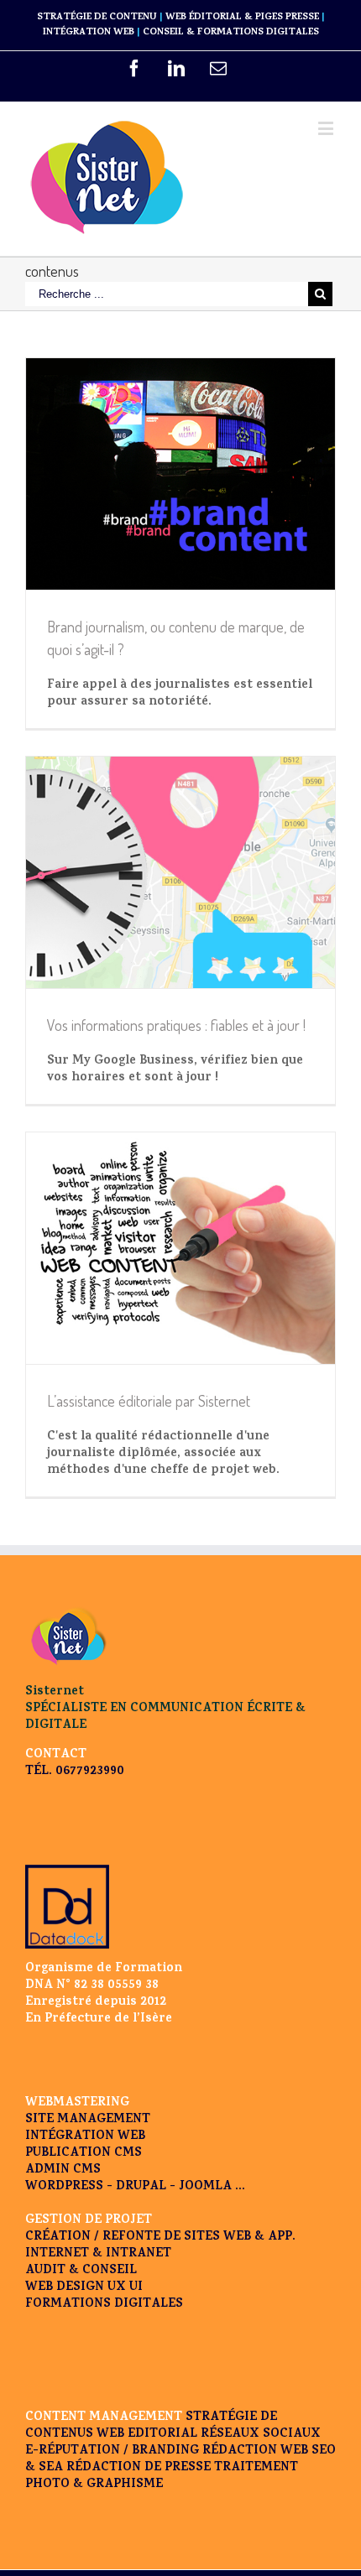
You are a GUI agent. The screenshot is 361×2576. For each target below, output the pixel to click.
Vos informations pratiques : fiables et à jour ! (176, 1025)
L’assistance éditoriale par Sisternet (149, 1401)
